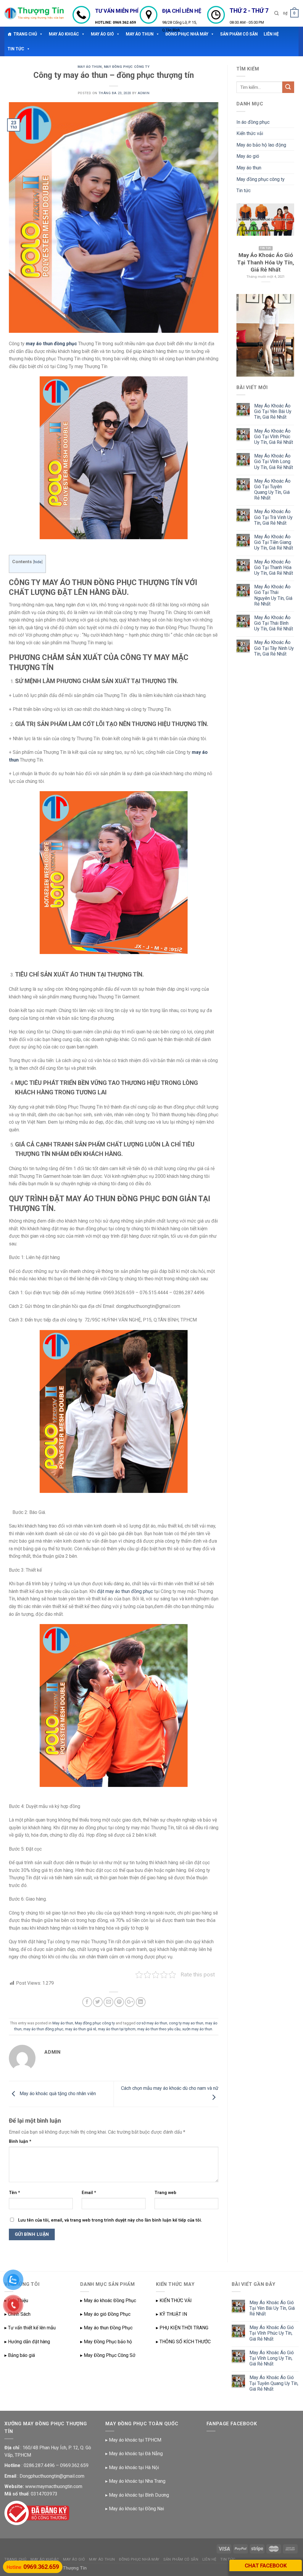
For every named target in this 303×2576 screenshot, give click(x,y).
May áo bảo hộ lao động (261, 145)
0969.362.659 (124, 22)
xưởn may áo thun (197, 2029)
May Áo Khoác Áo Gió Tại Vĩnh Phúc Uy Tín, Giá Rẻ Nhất (274, 437)
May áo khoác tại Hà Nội (134, 2467)
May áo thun (90, 67)
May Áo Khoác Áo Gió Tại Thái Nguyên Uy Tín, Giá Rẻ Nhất (273, 595)
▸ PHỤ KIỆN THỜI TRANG (182, 2328)
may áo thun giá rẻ (81, 2029)
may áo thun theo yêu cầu (159, 2029)
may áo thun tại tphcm (117, 2029)
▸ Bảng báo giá (20, 2355)
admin (144, 93)
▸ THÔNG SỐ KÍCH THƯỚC (183, 2342)
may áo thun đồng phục (51, 344)
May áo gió (248, 156)
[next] (286, 245)
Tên (14, 2193)
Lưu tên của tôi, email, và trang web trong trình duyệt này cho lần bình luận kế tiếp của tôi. (110, 2220)
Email (89, 2193)
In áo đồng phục (253, 122)
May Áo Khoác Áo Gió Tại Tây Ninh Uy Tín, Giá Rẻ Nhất (274, 648)
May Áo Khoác (64, 34)
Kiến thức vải (250, 133)
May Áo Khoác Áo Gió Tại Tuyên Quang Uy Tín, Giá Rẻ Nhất (272, 490)
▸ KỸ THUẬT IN (171, 2314)
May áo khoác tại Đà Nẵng (136, 2454)
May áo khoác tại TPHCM (135, 2440)
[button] (40, 34)
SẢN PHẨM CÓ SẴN (181, 2559)
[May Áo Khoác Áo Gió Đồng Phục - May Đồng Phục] (34, 13)
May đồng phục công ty (127, 67)
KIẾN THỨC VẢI (176, 2300)
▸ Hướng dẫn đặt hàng (27, 2342)
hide (38, 562)
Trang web (165, 2193)
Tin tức (244, 191)
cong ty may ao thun (186, 2023)
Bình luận (20, 2141)
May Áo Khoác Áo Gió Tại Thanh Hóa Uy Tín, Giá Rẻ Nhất (274, 567)
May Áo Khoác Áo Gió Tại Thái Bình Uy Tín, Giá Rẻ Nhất (274, 623)
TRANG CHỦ (25, 34)
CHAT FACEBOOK (266, 2565)
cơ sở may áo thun (152, 2023)
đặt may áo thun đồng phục (125, 1591)
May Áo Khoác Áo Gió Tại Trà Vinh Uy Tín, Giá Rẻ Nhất (273, 517)
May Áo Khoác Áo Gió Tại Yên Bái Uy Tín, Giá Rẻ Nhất (273, 411)
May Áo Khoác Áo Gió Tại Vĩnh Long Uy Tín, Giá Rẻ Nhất (274, 461)
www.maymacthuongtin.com (54, 2486)
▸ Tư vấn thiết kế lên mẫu (30, 2328)
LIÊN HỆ (209, 2559)
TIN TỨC (16, 49)
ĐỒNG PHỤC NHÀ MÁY (139, 2559)
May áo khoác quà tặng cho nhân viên (57, 2094)
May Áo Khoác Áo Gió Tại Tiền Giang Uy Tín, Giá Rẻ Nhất (274, 542)
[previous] (245, 245)
